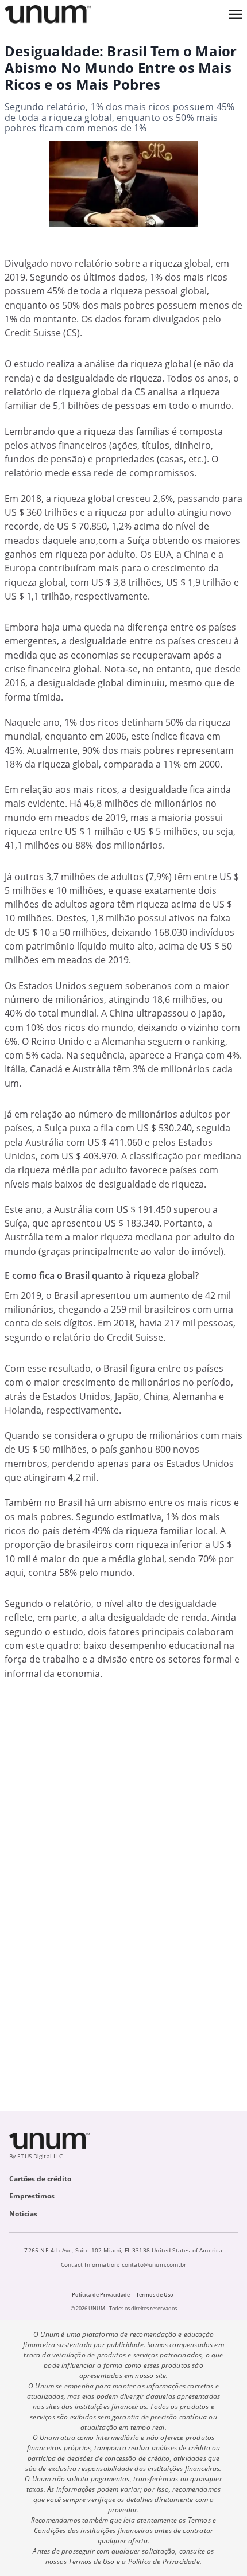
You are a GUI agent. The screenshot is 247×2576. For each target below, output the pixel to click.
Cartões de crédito (40, 2179)
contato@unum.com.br (154, 2264)
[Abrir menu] (236, 14)
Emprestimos (32, 2196)
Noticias (23, 2214)
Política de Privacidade (101, 2295)
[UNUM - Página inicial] (48, 14)
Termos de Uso (155, 2295)
